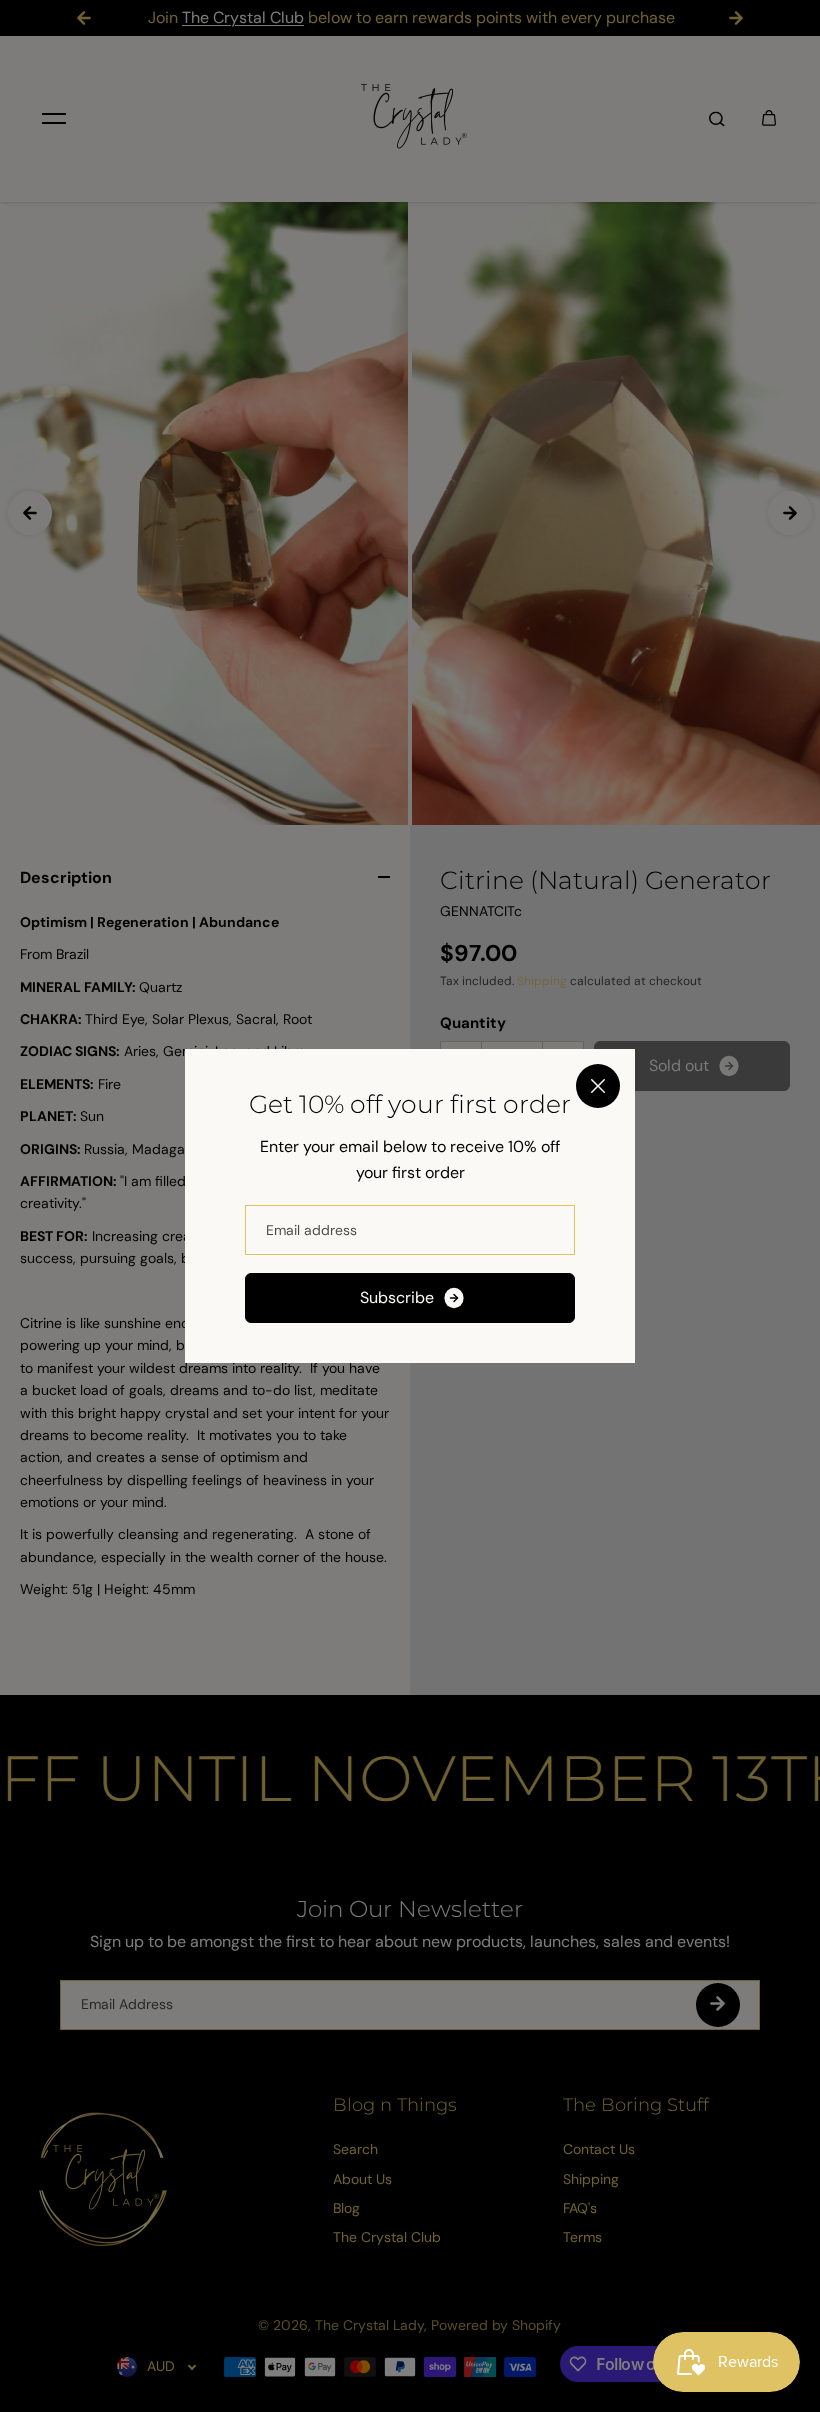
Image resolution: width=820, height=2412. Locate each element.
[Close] (598, 1086)
